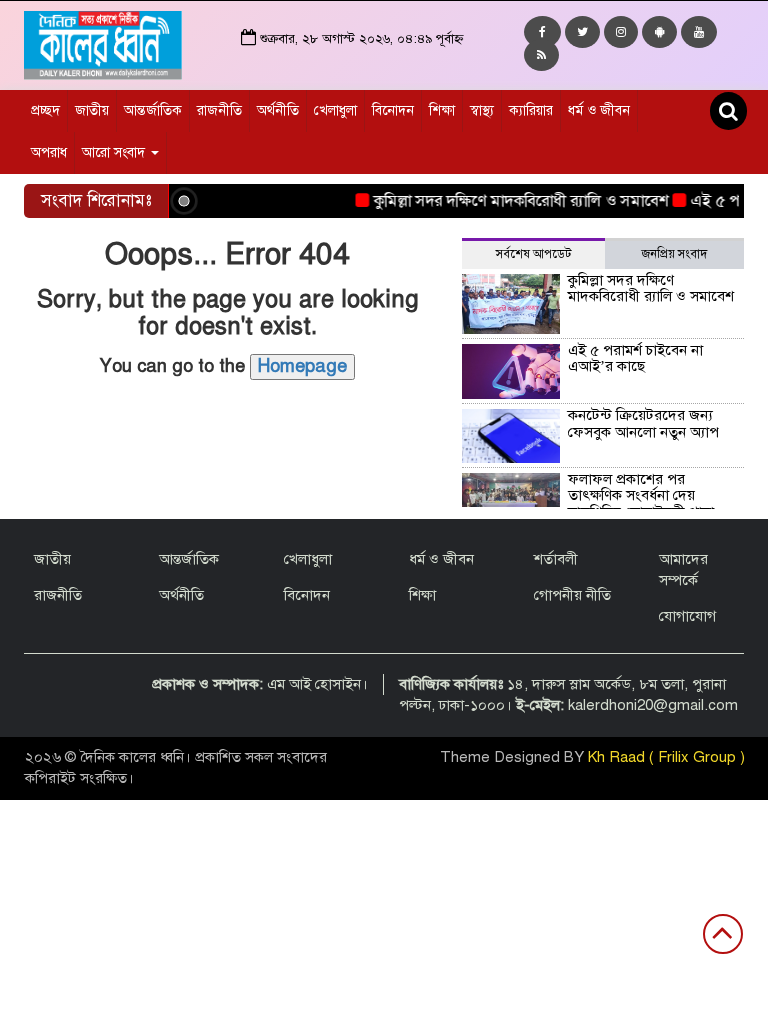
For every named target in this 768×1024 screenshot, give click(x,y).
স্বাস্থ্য (482, 110)
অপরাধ (49, 152)
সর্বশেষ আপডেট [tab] (533, 254)
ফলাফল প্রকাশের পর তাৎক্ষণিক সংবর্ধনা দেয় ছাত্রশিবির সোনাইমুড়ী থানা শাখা (591, 504)
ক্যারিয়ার (531, 110)
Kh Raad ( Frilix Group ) (666, 757)
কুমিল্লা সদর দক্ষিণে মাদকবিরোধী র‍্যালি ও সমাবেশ (510, 201)
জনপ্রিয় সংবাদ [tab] (674, 254)
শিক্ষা (442, 110)
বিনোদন (393, 110)
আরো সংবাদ (115, 152)
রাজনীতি (219, 110)
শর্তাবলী (556, 559)
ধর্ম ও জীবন (599, 110)
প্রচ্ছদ (45, 110)
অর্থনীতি (278, 110)
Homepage (302, 366)
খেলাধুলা (335, 110)
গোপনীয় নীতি (572, 595)
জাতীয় (92, 110)
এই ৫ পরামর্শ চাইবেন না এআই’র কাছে (635, 358)
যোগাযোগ (687, 616)
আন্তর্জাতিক (153, 110)
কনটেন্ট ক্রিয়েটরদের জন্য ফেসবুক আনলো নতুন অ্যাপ (643, 423)
